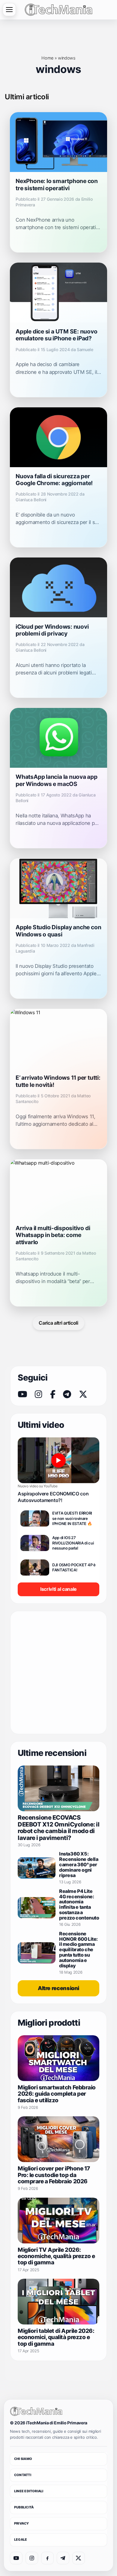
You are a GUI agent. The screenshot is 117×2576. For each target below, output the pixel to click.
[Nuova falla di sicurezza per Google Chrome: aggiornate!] (58, 437)
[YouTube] (22, 1394)
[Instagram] (38, 1394)
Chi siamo (23, 2459)
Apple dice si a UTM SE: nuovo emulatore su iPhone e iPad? (56, 335)
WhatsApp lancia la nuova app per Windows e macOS (57, 780)
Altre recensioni (58, 1988)
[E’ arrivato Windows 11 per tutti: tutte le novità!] (58, 1039)
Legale (21, 2540)
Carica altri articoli (58, 1323)
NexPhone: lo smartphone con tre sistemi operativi (57, 184)
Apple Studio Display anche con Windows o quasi (58, 931)
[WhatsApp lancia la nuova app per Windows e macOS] (58, 738)
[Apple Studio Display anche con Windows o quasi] (58, 888)
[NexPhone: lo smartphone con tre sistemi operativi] (58, 142)
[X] (83, 1394)
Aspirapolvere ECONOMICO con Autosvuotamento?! (53, 1497)
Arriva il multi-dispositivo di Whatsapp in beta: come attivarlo (53, 1235)
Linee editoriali (29, 2491)
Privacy (22, 2523)
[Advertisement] (58, 1672)
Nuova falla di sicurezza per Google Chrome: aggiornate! (54, 480)
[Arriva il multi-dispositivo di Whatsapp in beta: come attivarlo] (58, 1189)
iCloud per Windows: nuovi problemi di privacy (52, 630)
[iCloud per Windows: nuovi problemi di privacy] (58, 587)
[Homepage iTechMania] (36, 2411)
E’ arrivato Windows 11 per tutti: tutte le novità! (58, 1081)
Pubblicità (24, 2507)
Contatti (23, 2475)
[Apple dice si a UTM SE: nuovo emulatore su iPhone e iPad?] (58, 293)
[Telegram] (67, 1394)
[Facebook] (53, 1394)
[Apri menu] (9, 10)
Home (47, 58)
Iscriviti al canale (58, 1589)
